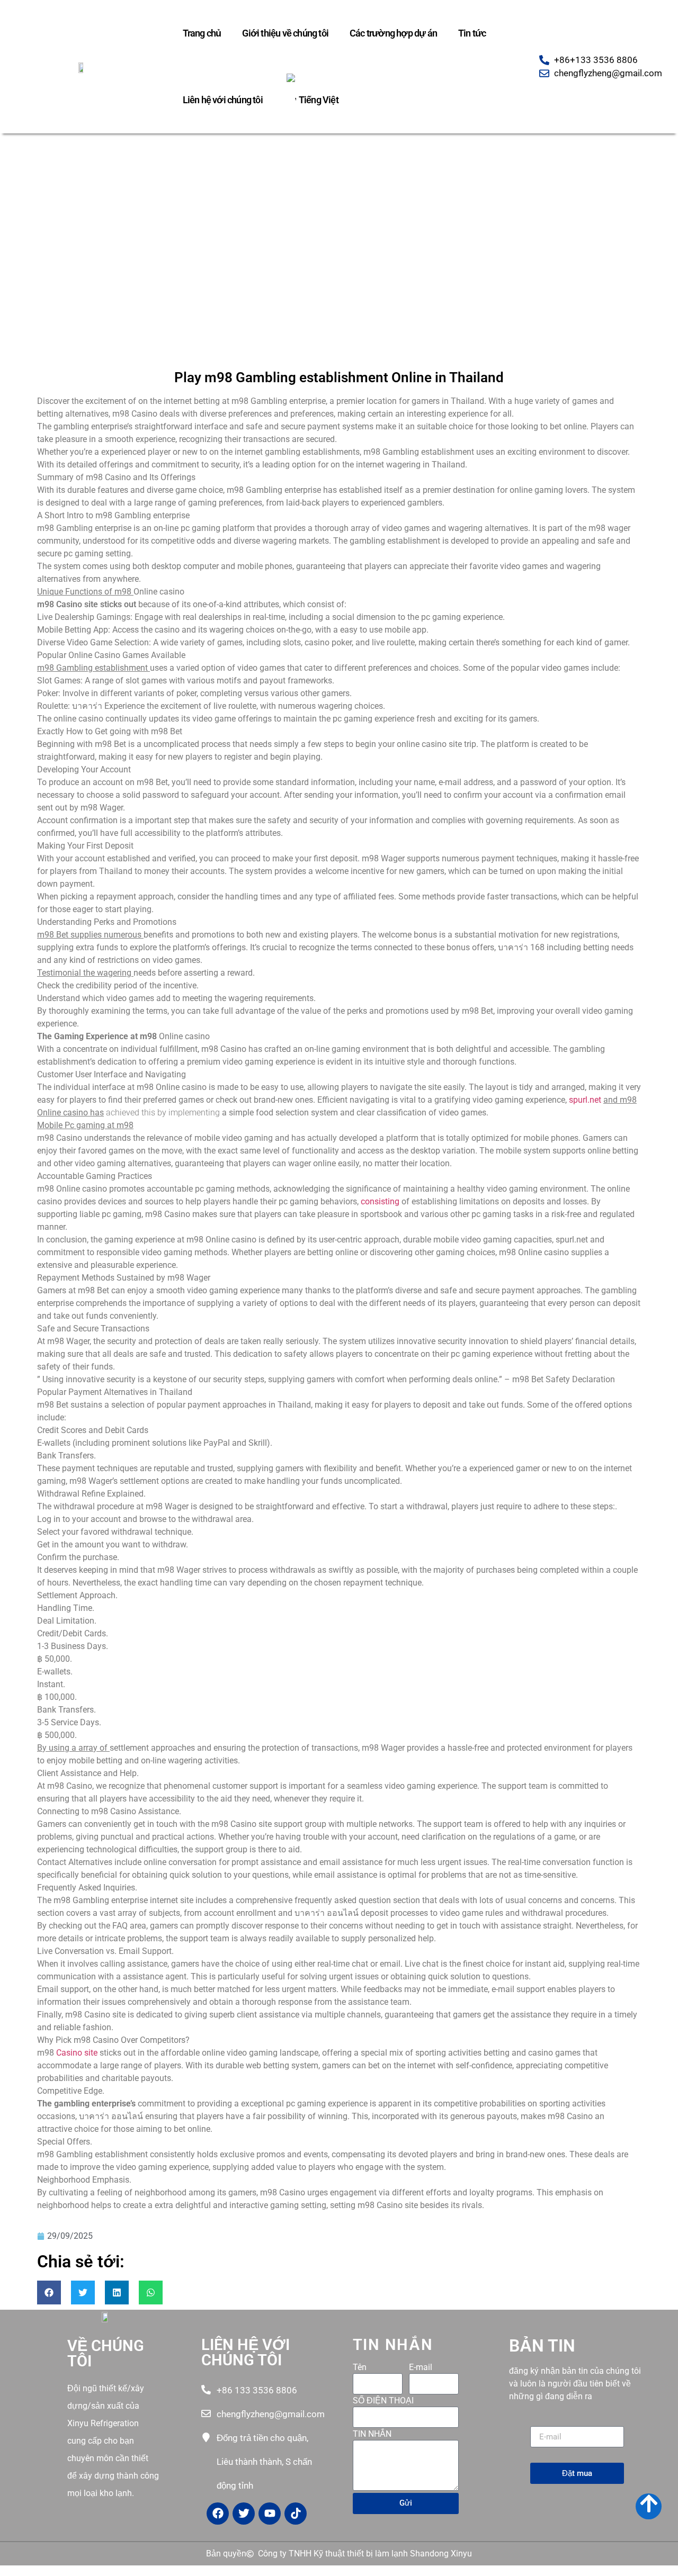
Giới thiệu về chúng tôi (285, 33)
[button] (49, 2293)
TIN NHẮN (372, 2434)
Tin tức (472, 33)
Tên (360, 2368)
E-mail (421, 2368)
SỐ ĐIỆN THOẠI (383, 2401)
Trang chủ (202, 33)
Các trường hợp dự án (393, 33)
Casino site (77, 2053)
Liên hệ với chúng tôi (223, 100)
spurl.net (585, 1100)
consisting (380, 1201)
